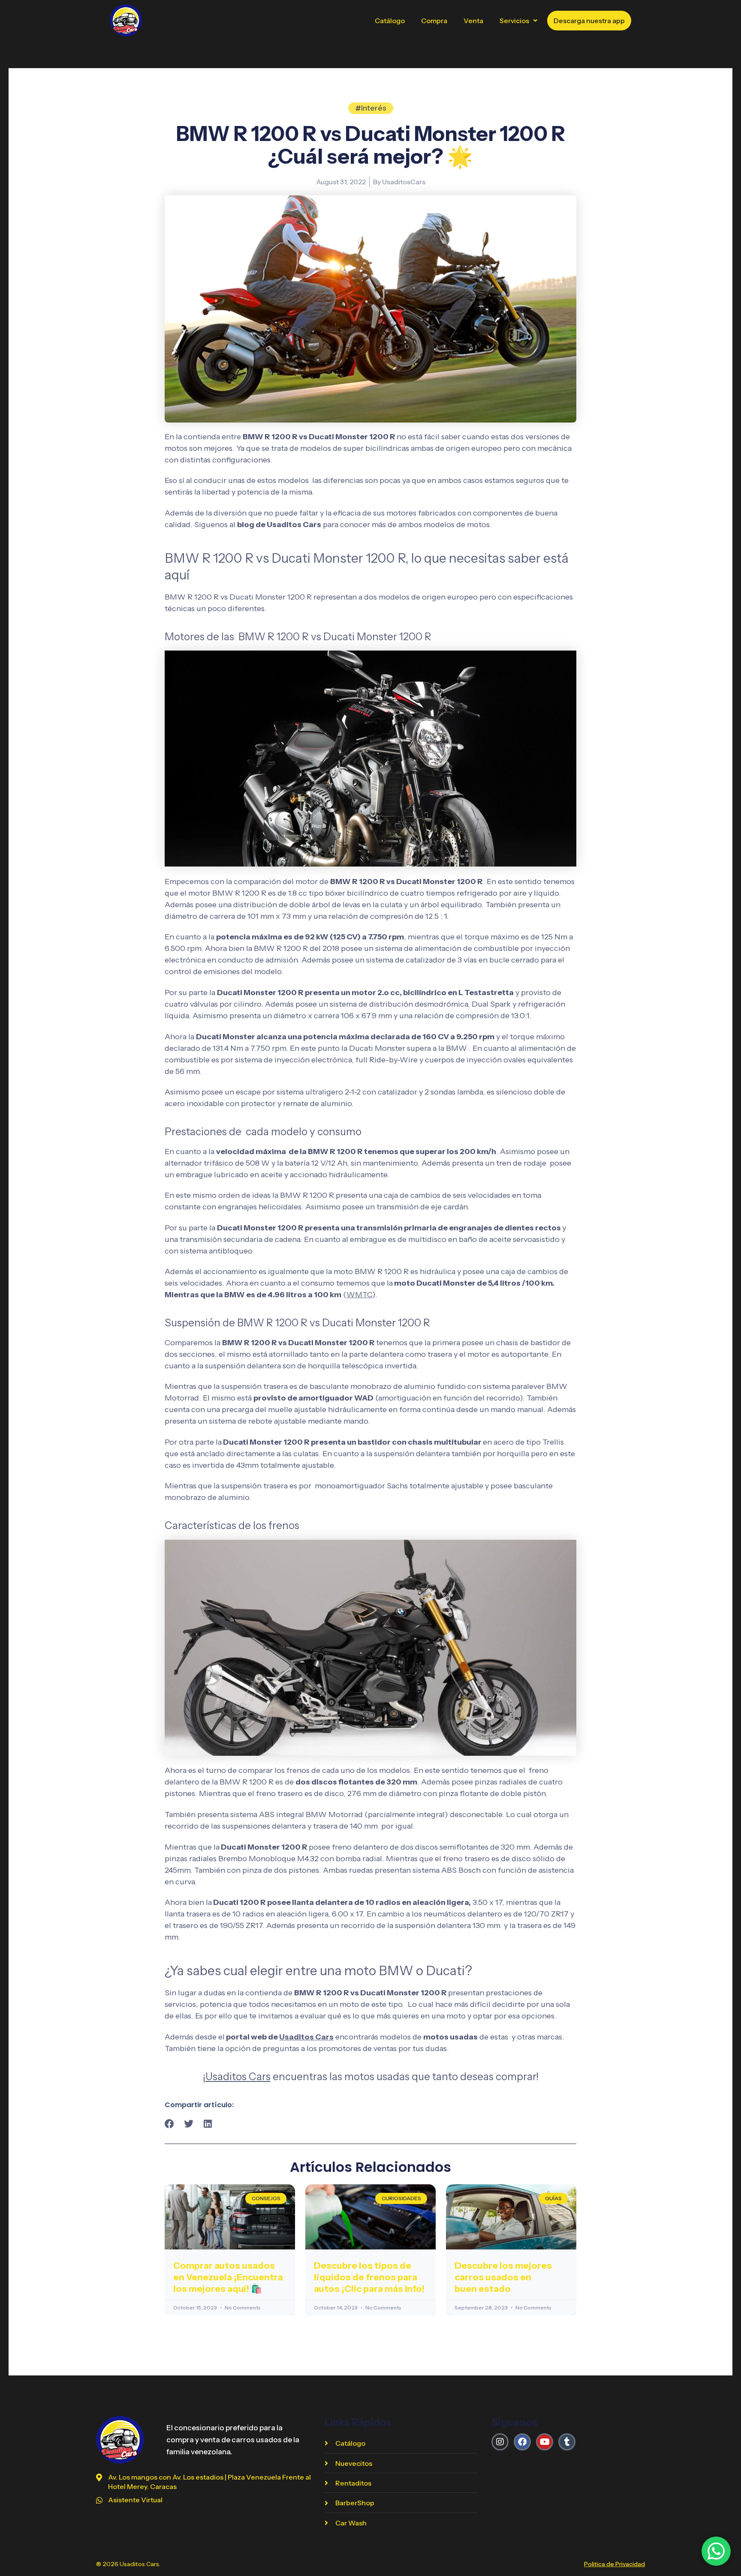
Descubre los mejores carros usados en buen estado (503, 2277)
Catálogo (390, 21)
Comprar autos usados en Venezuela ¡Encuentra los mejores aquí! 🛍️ (228, 2277)
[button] (518, 21)
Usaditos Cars (306, 2037)
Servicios (514, 21)
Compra (434, 21)
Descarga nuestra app (589, 21)
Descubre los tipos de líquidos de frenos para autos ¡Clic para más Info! (369, 2277)
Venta (473, 21)
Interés (374, 108)
